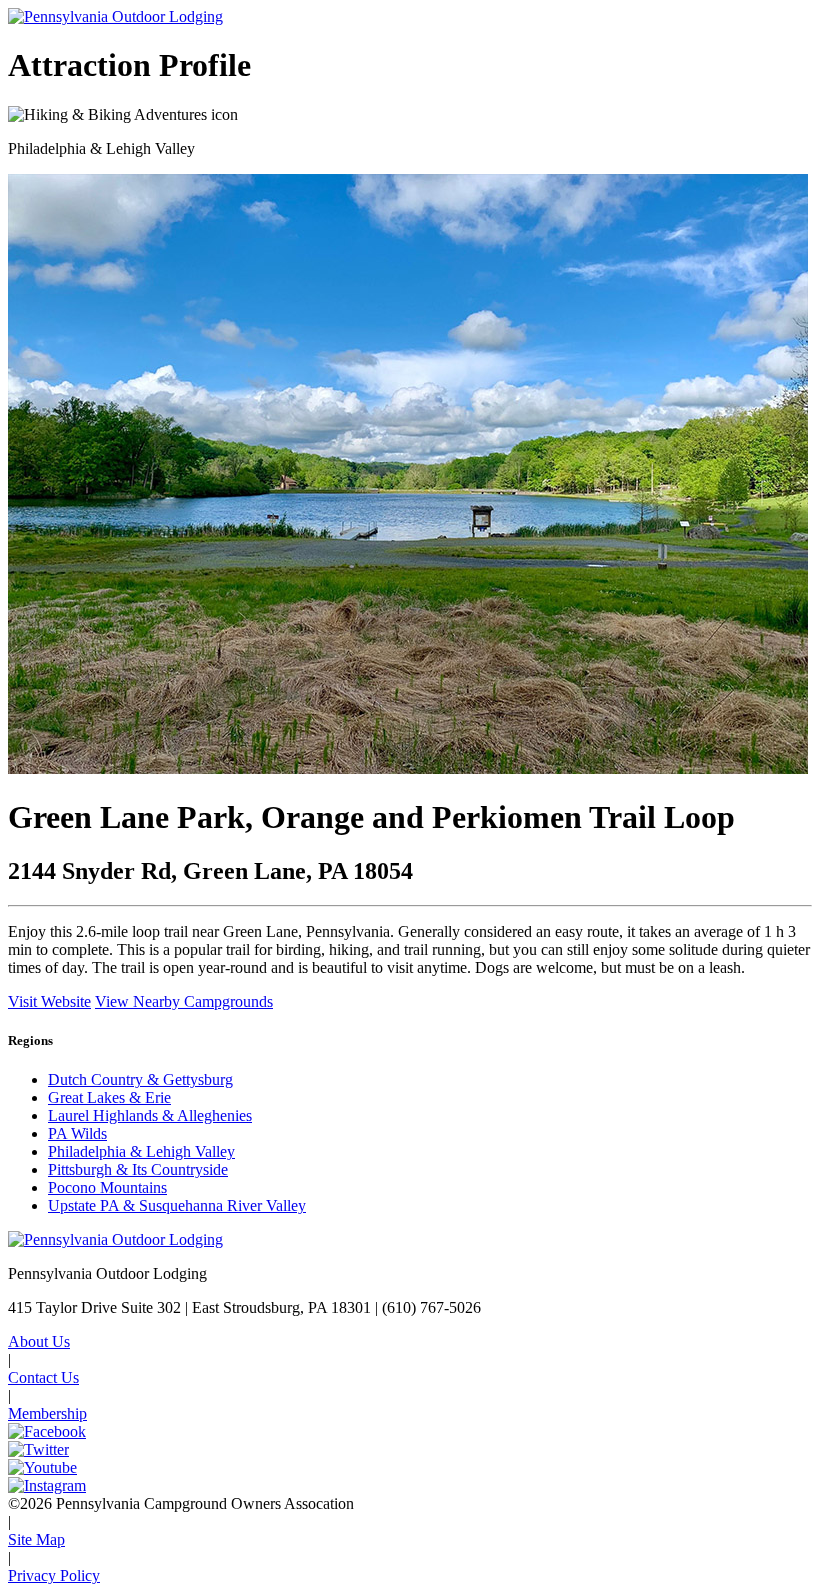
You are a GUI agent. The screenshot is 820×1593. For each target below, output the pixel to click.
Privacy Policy (54, 1575)
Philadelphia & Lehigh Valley (141, 1151)
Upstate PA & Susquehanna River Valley (177, 1205)
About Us (39, 1341)
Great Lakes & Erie (109, 1097)
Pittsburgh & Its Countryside (138, 1169)
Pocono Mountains (107, 1187)
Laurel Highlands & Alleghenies (150, 1115)
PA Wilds (77, 1133)
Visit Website (49, 1001)
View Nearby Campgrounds (184, 1001)
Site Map (36, 1539)
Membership (47, 1413)
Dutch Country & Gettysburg (140, 1079)
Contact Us (43, 1377)
